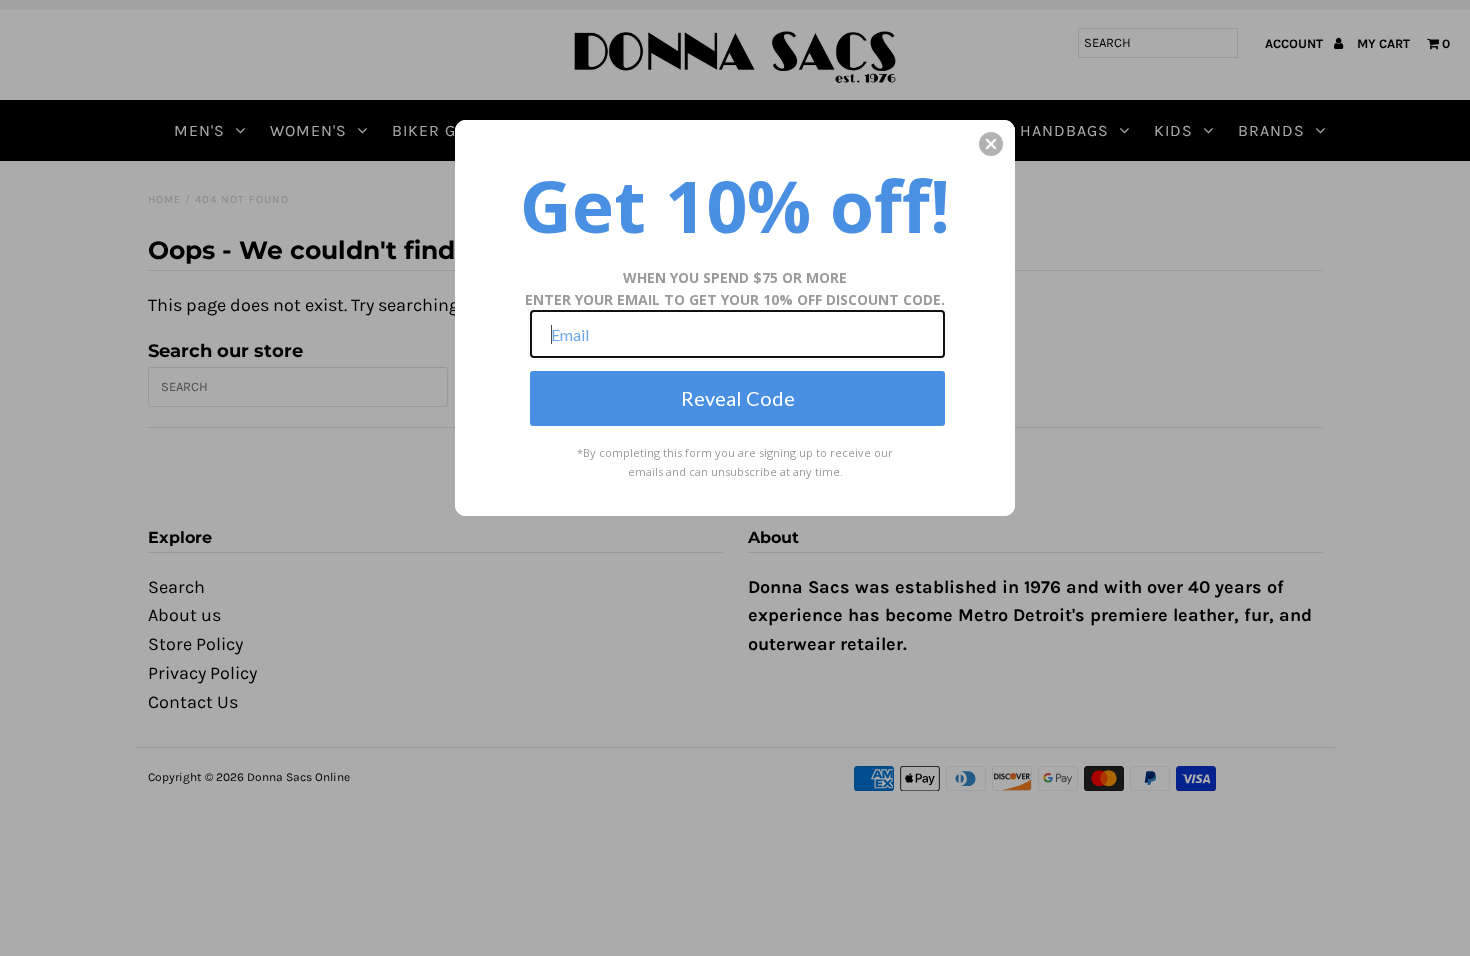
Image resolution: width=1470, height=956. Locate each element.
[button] (991, 144)
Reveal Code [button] (738, 398)
